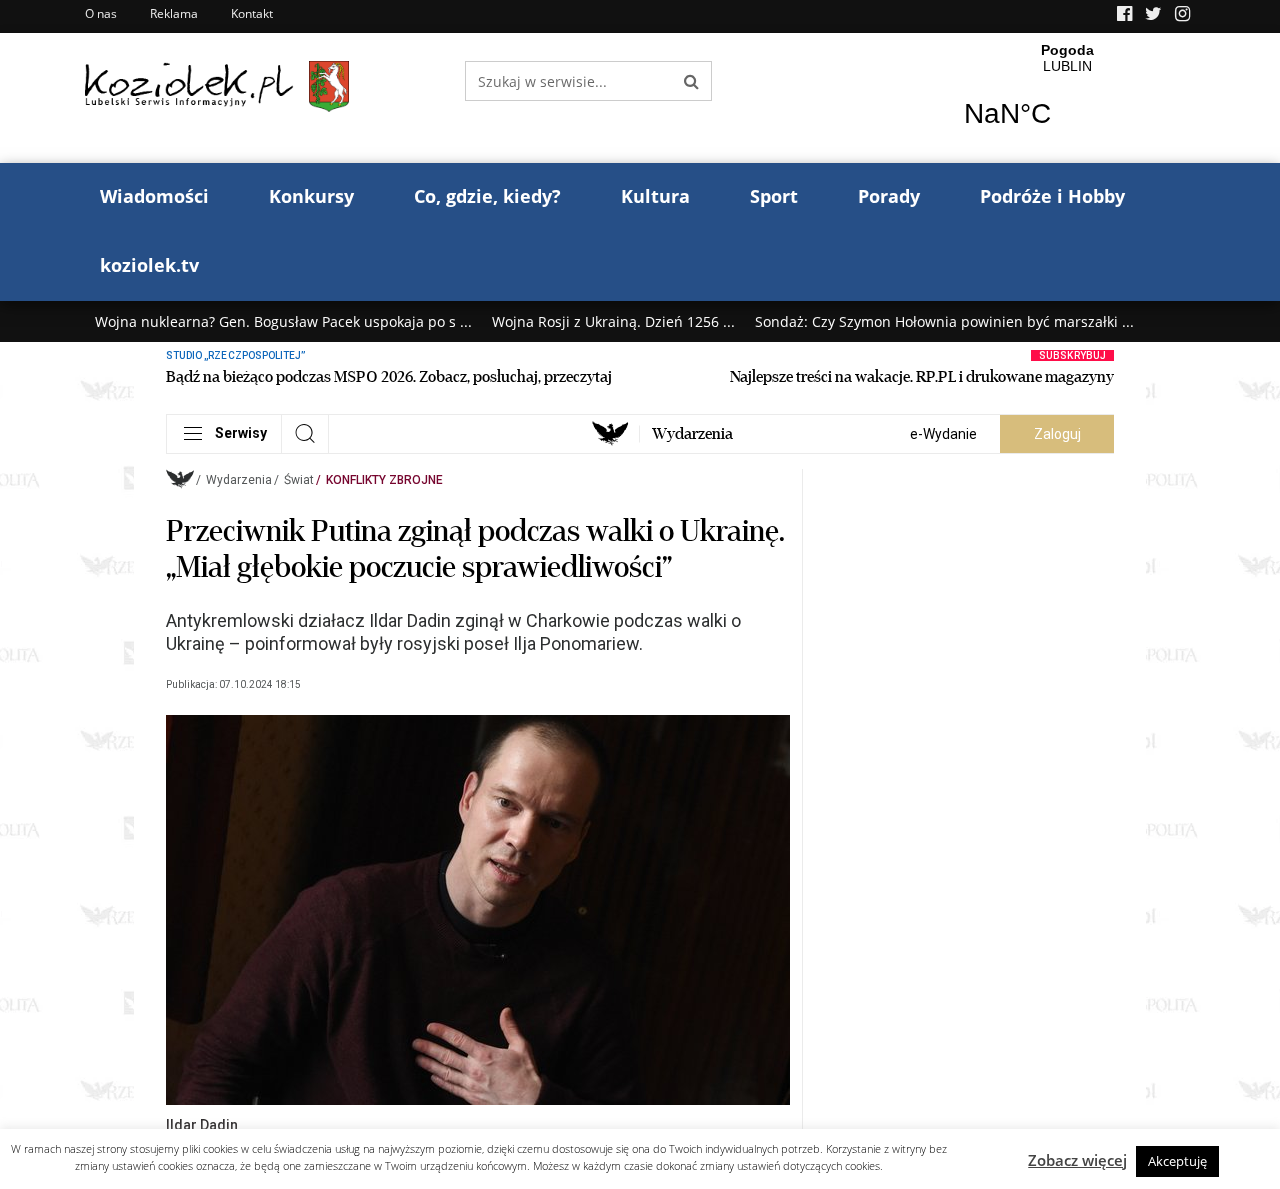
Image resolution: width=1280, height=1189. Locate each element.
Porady (889, 196)
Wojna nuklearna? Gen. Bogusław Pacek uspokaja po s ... (283, 321)
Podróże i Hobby (1052, 196)
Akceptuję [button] (1177, 1161)
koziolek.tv (149, 265)
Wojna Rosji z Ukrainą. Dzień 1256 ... (613, 321)
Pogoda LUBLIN (1067, 98)
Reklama (174, 13)
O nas (101, 13)
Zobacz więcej (1077, 1160)
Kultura (655, 196)
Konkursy (311, 196)
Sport (774, 196)
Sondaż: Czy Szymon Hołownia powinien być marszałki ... (944, 321)
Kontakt (252, 13)
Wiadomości (154, 196)
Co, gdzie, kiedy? (487, 196)
